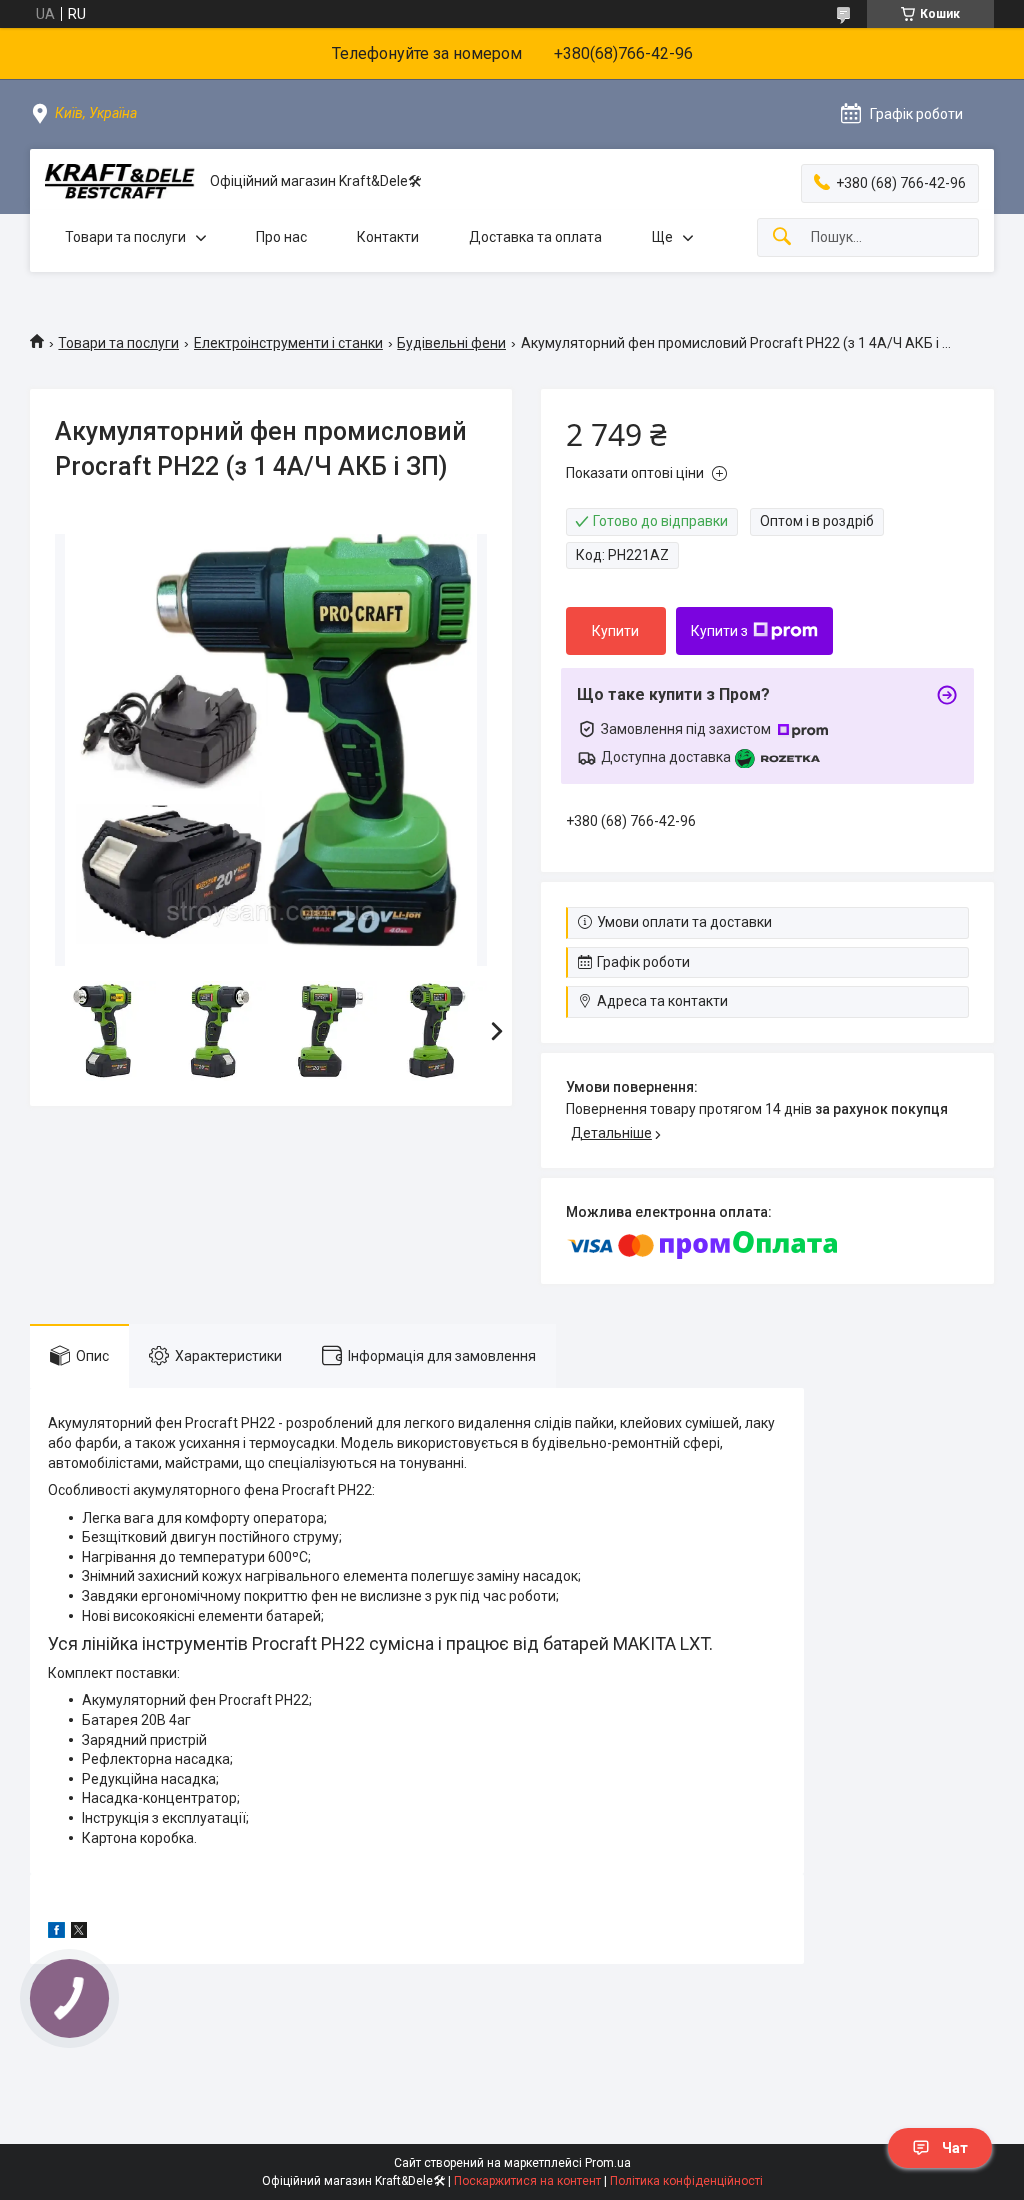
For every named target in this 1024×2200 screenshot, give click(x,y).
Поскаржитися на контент (527, 2181)
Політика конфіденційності (686, 2181)
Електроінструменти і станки (288, 343)
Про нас (281, 237)
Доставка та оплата (535, 237)
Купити (615, 631)
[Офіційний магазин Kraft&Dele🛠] (120, 181)
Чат (955, 2148)
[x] (79, 1933)
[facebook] (56, 1933)
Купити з (719, 631)
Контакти (388, 237)
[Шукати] (782, 237)
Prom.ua (608, 2163)
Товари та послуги (125, 237)
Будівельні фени (451, 343)
